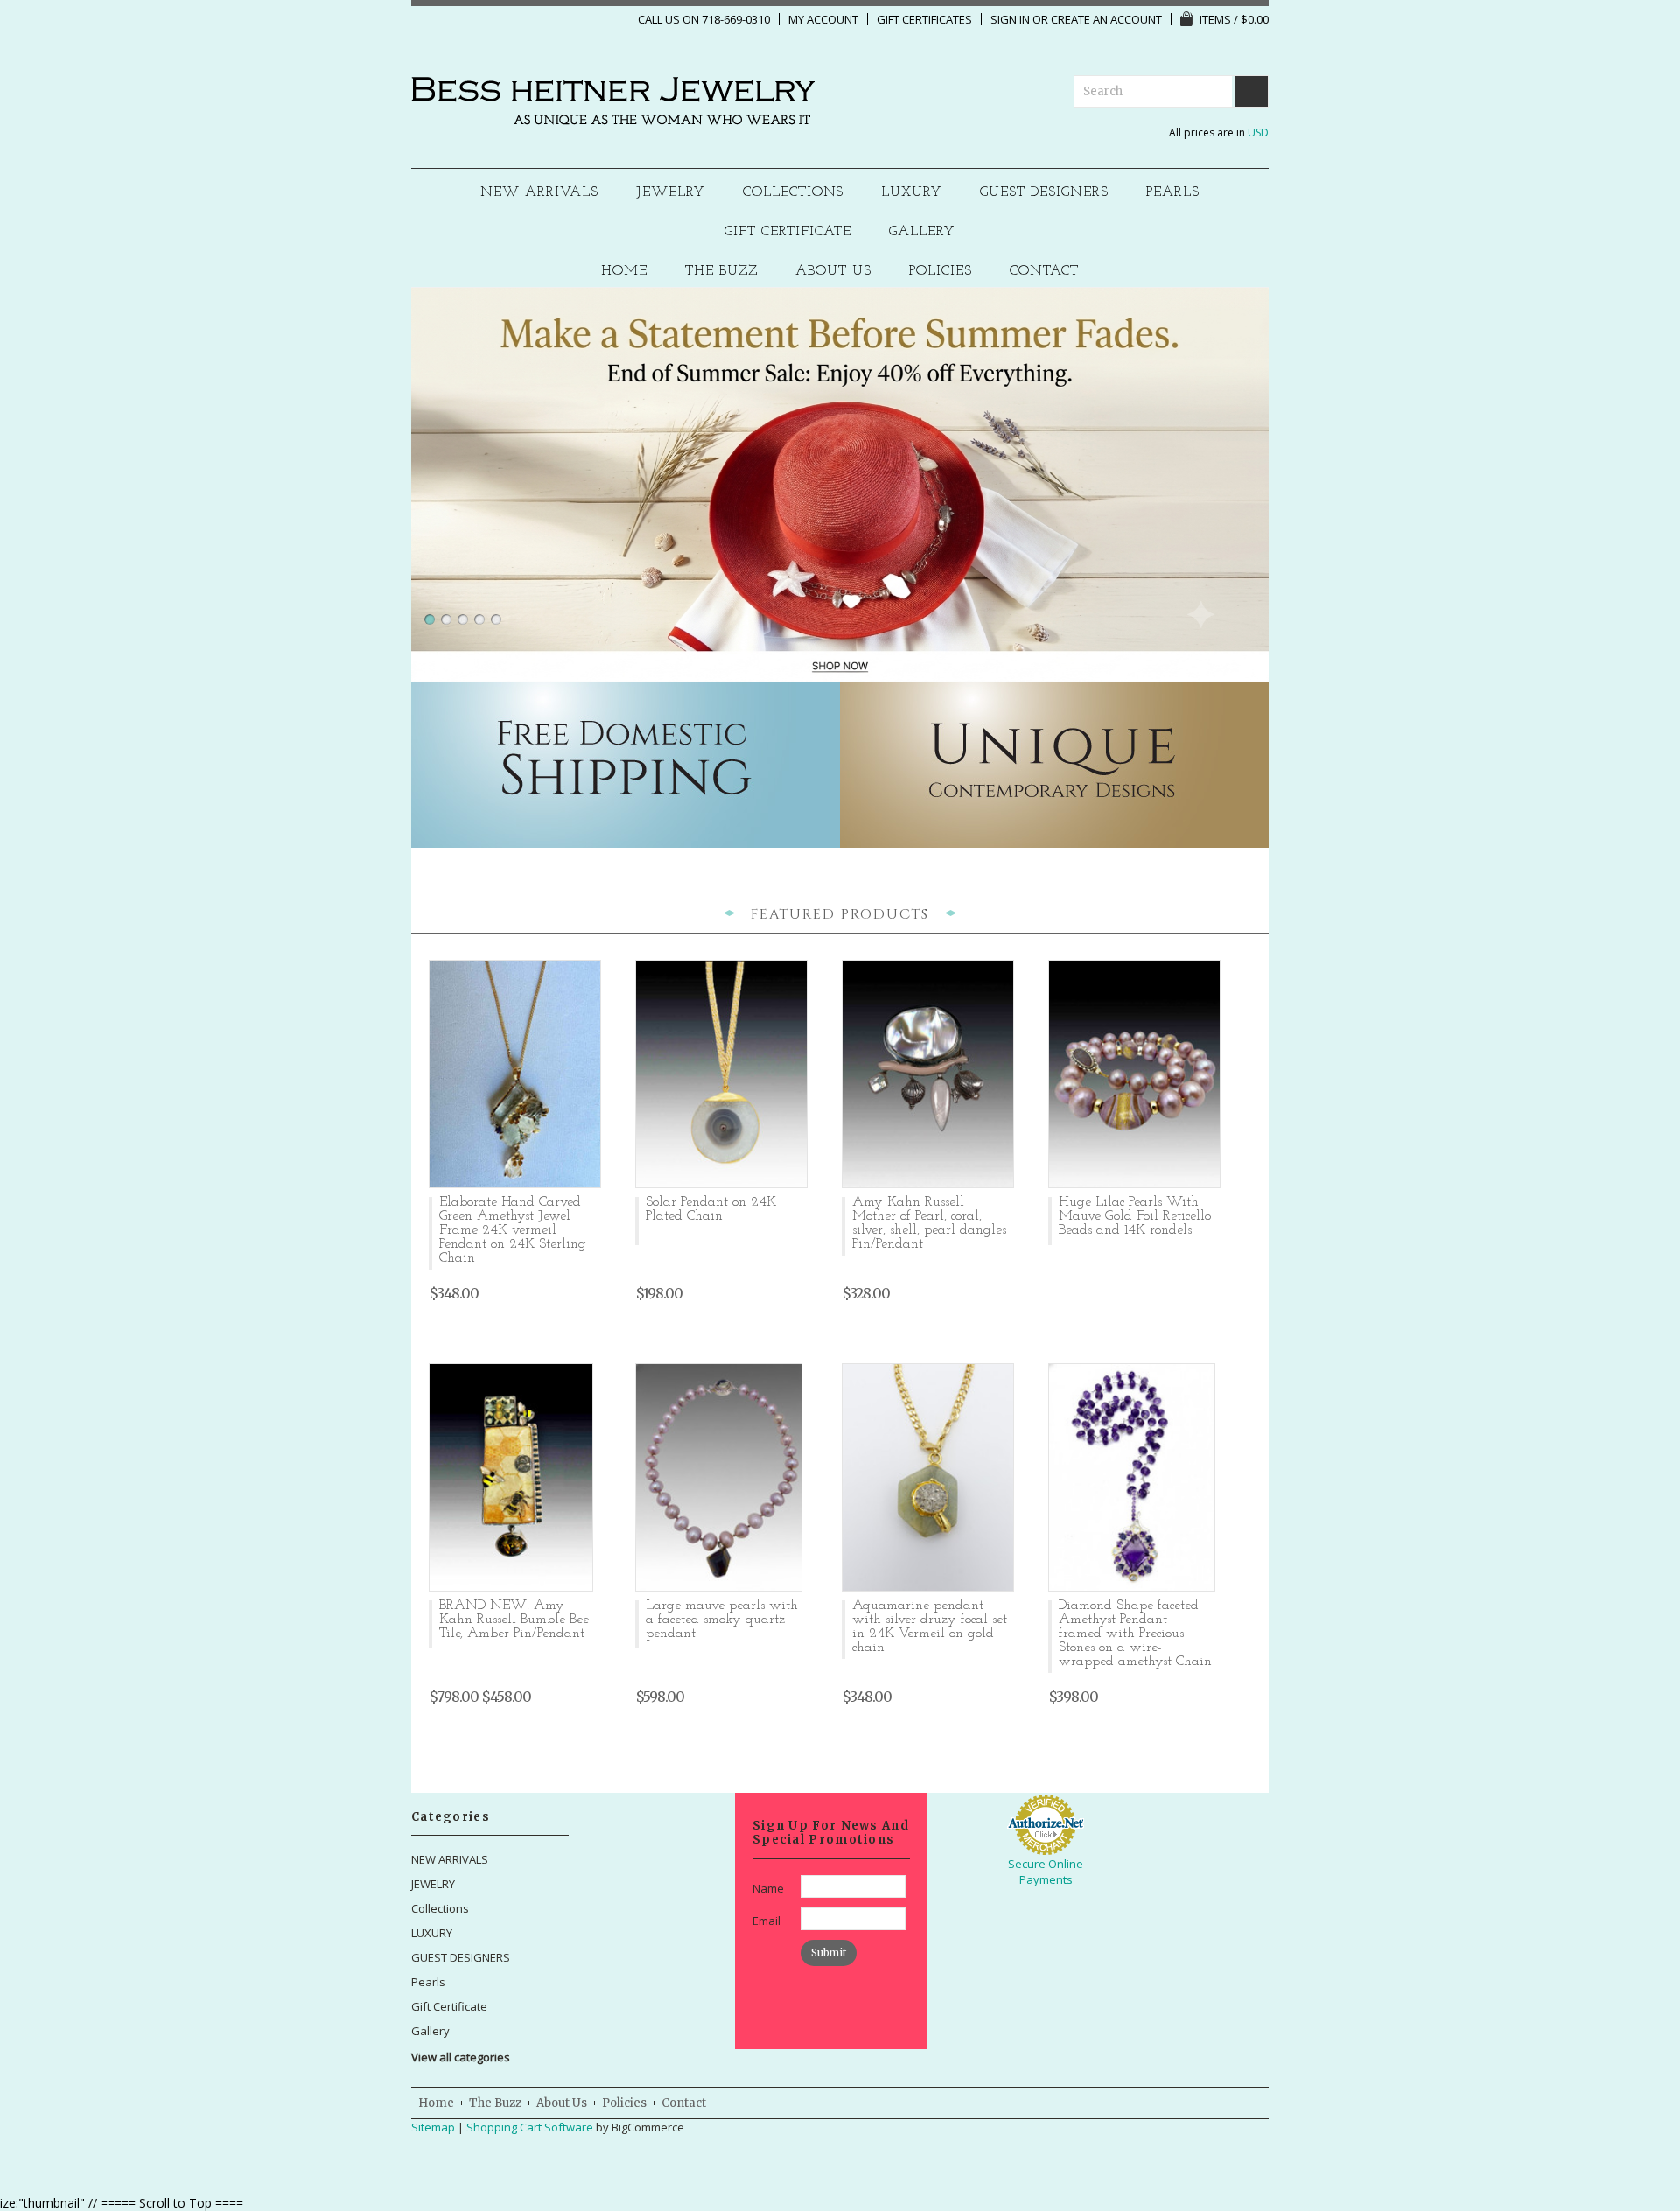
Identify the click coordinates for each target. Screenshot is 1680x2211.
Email (766, 1921)
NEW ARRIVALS (539, 193)
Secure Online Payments (1046, 1872)
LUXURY (912, 193)
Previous (406, 461)
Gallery (922, 232)
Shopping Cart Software (530, 2127)
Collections (794, 193)
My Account (823, 19)
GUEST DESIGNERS (1044, 193)
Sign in (1010, 19)
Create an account (1106, 19)
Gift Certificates (924, 19)
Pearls (1173, 193)
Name (768, 1888)
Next (1274, 461)
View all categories (461, 2057)
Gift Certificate (788, 232)
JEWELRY (671, 193)
